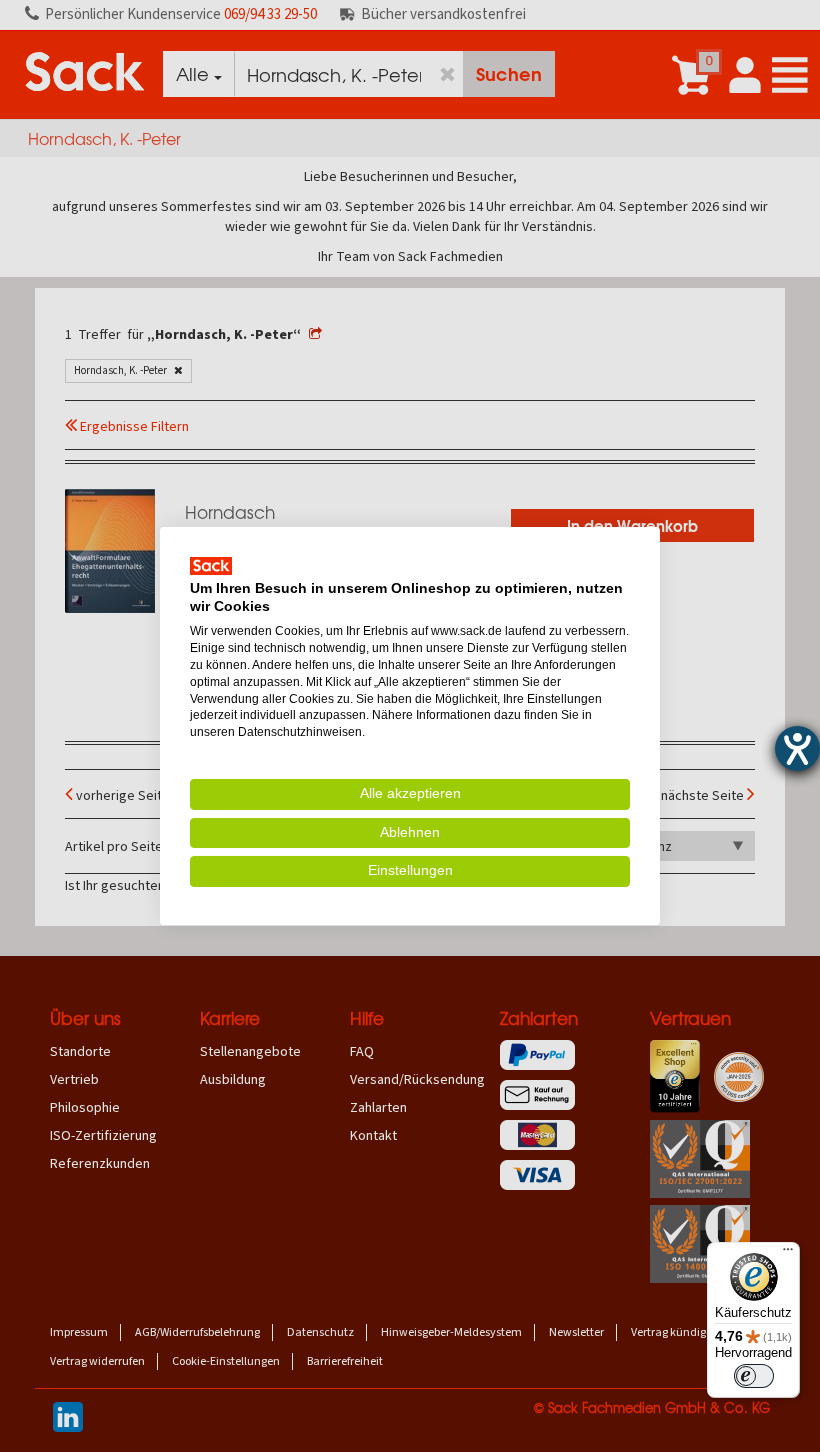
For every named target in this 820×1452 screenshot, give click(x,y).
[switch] (754, 1376)
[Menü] (788, 1254)
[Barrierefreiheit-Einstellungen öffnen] (797, 748)
